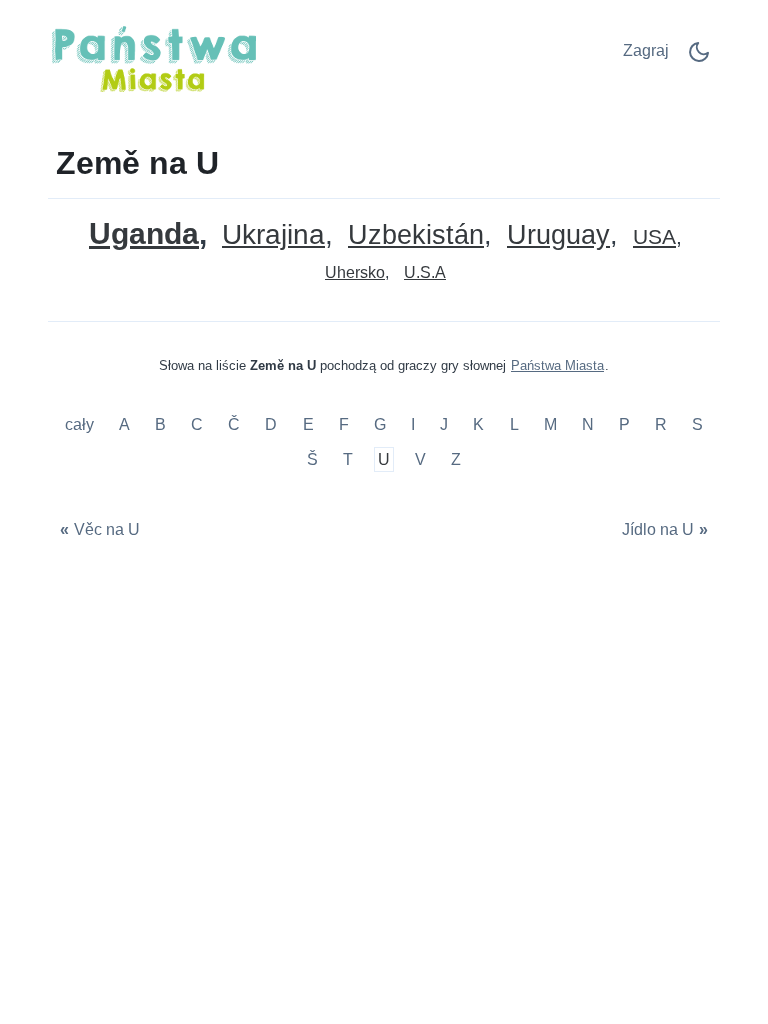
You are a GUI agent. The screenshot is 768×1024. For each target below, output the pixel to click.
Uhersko (355, 272)
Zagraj (646, 50)
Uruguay (558, 235)
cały (81, 424)
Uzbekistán (416, 235)
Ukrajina (273, 235)
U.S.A (425, 272)
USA (654, 237)
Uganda (144, 233)
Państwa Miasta (557, 365)
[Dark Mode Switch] (699, 58)
